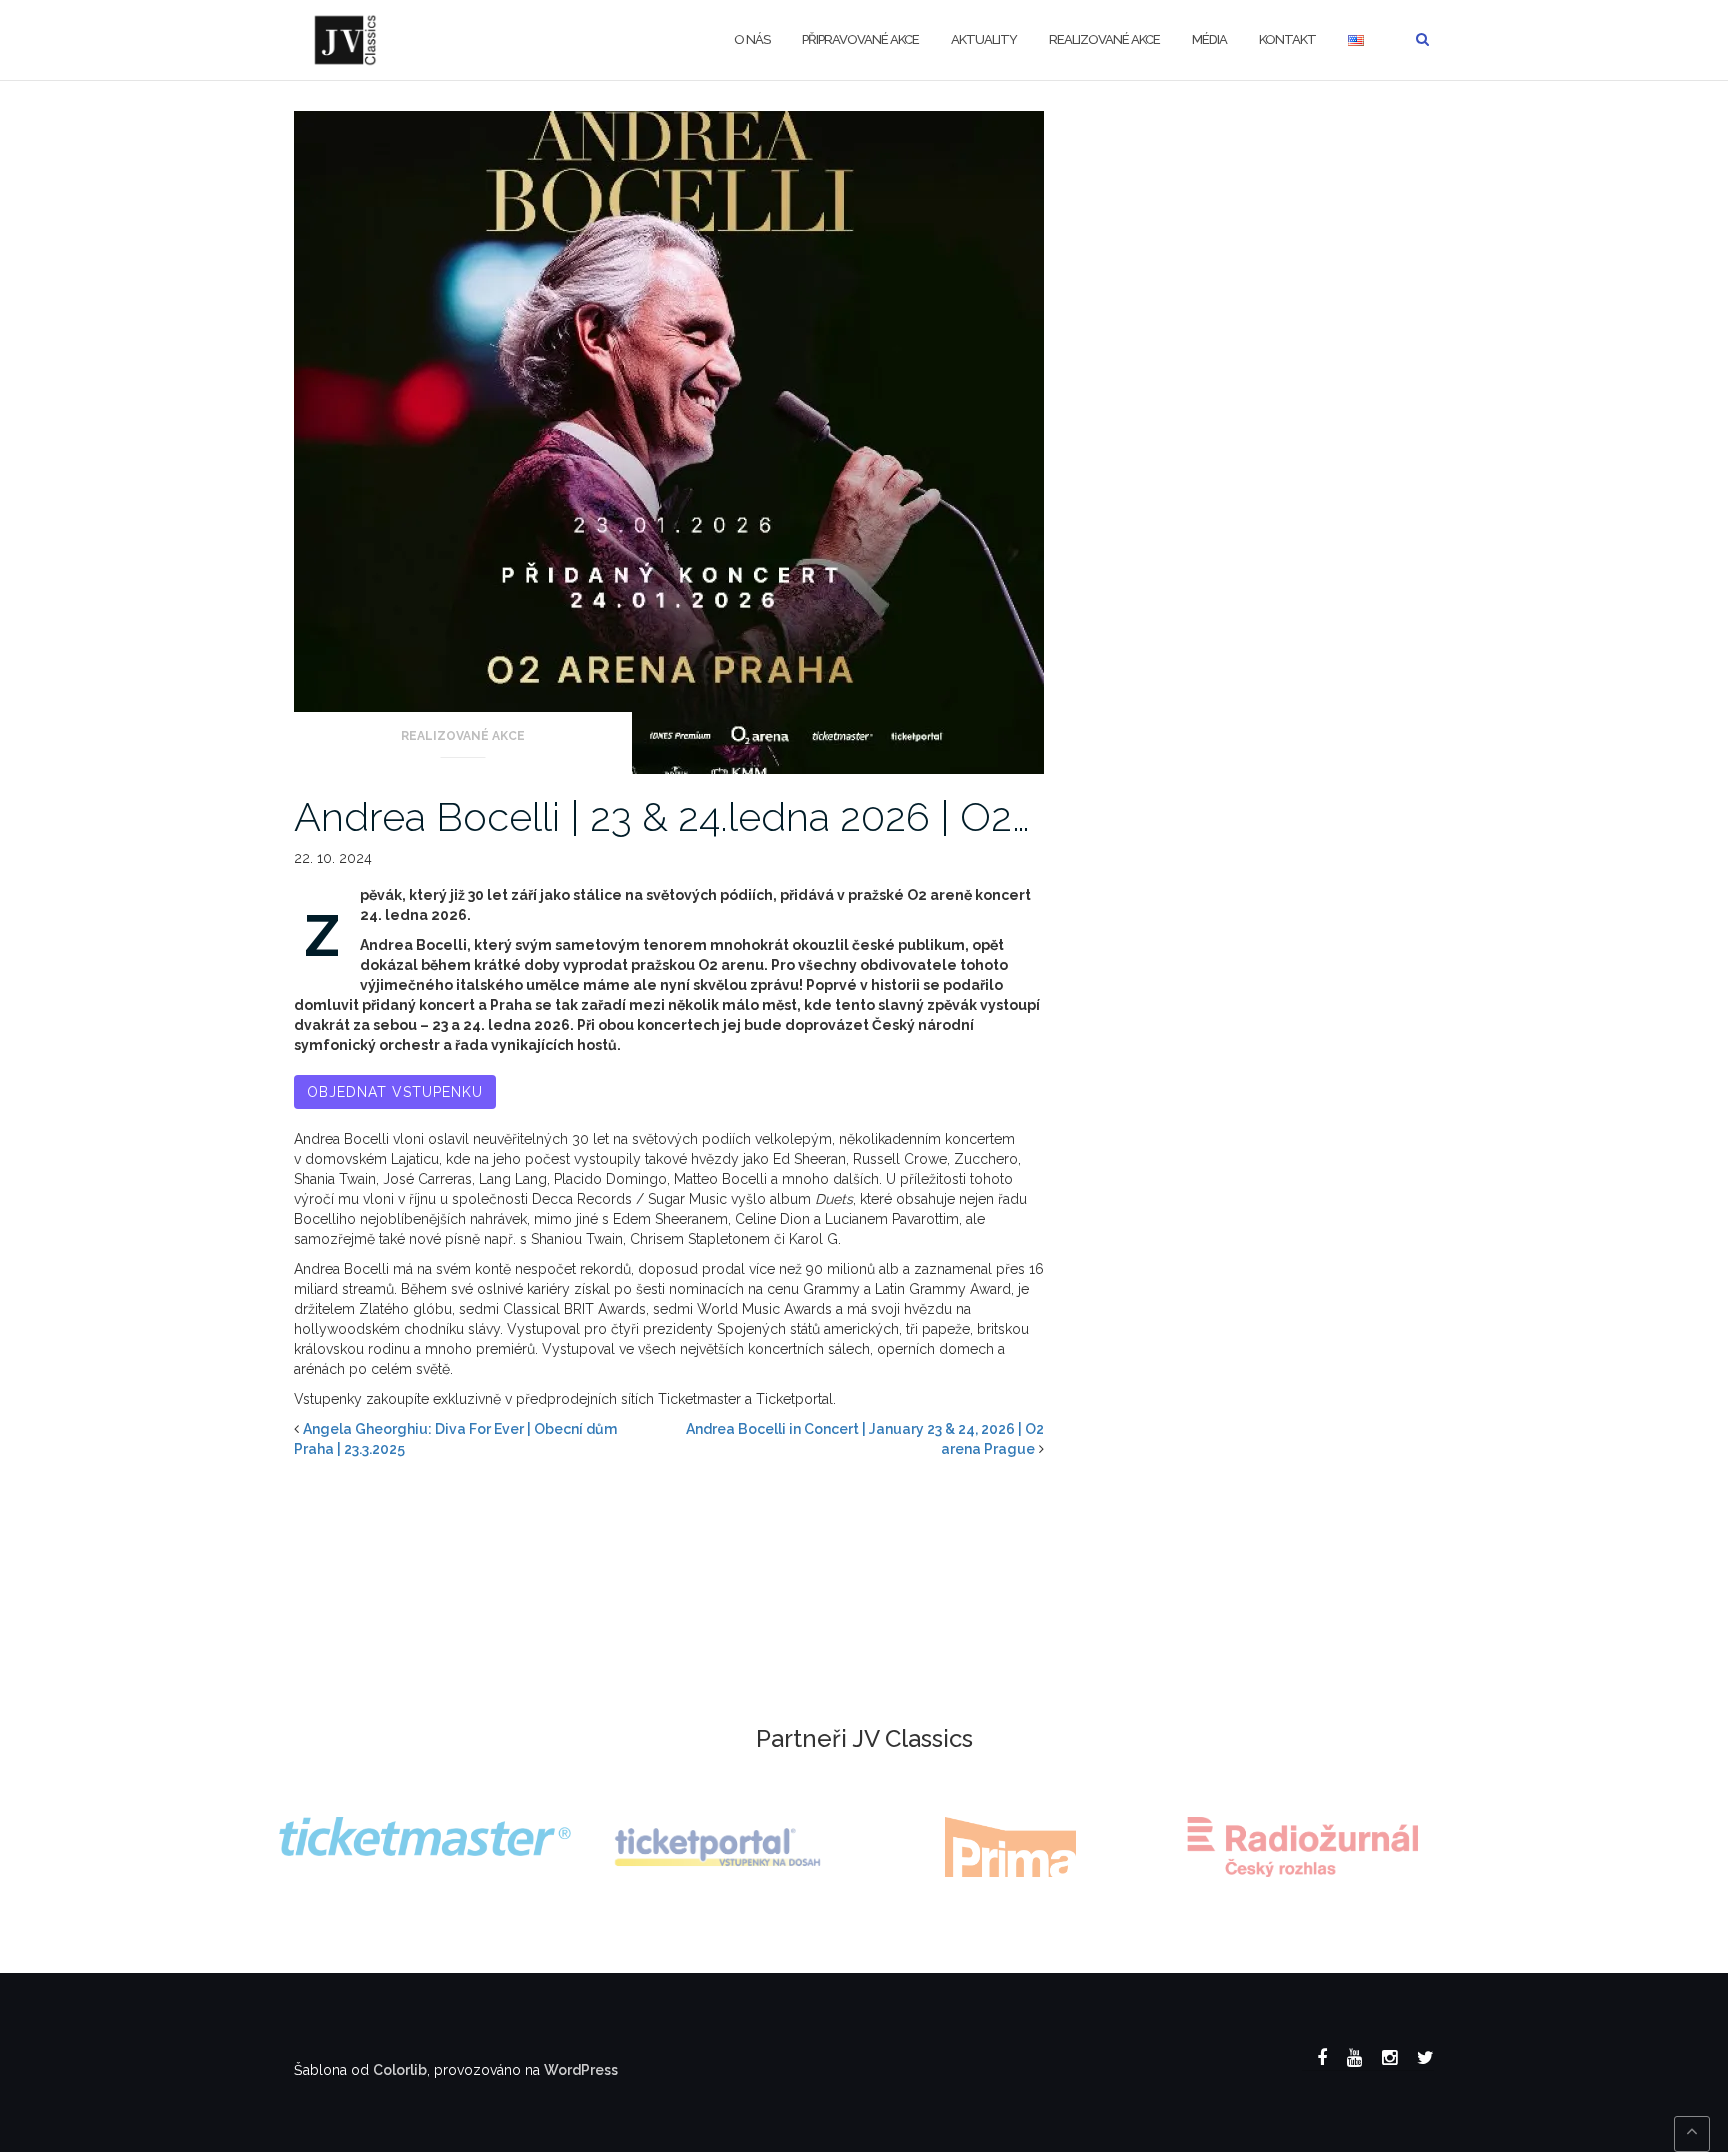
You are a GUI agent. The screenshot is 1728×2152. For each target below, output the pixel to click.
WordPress (581, 2070)
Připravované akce (860, 39)
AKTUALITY (984, 39)
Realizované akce (1104, 39)
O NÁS (752, 39)
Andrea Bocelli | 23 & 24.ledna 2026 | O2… (662, 816)
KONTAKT (1287, 39)
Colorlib (400, 2070)
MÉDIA (1209, 39)
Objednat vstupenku (395, 1092)
